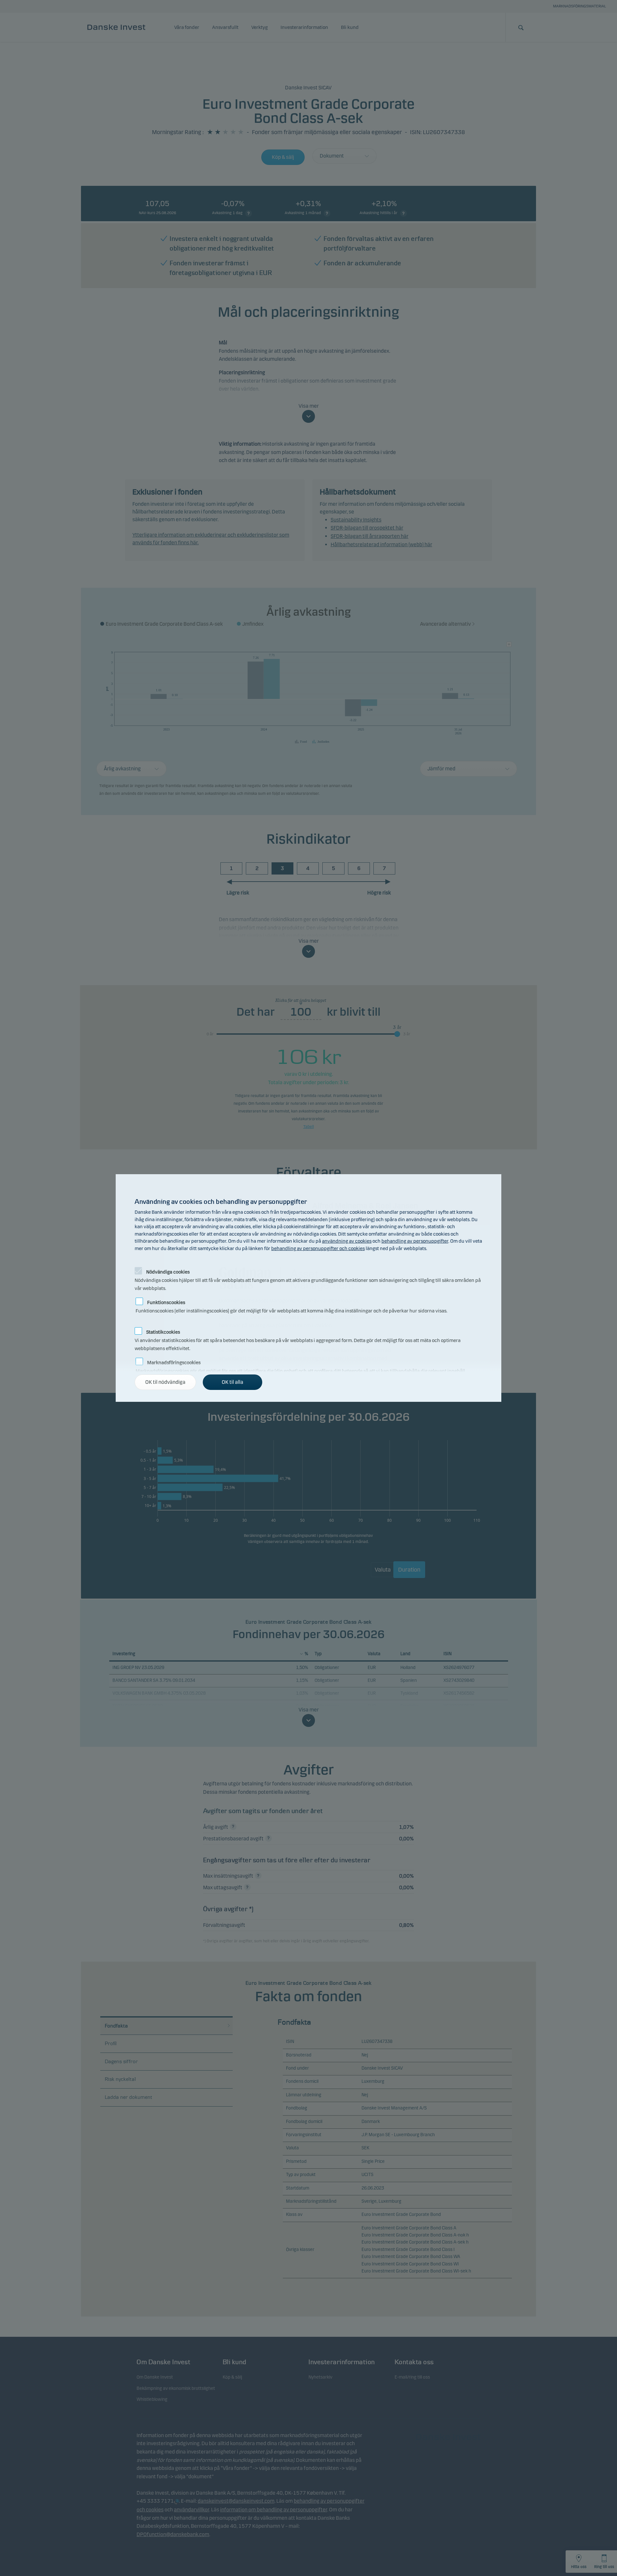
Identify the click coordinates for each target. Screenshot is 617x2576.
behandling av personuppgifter (415, 1241)
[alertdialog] (308, 1288)
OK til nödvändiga (165, 1382)
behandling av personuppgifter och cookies (318, 1248)
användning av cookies (347, 1241)
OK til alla (232, 1382)
